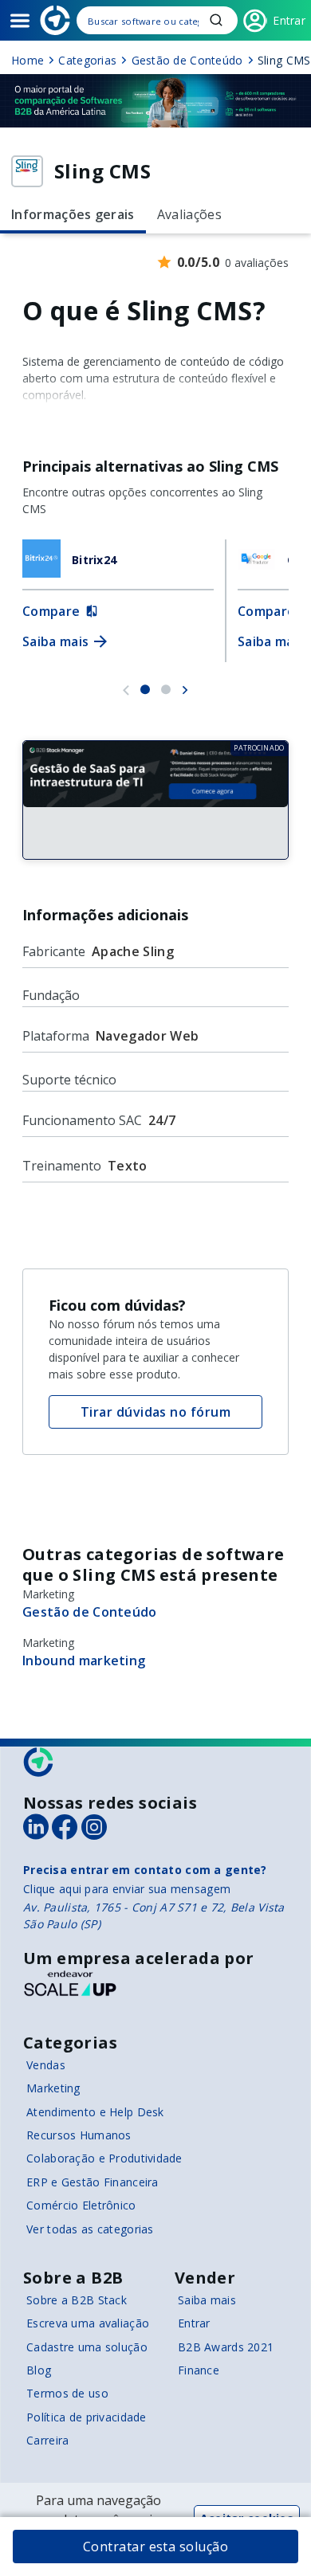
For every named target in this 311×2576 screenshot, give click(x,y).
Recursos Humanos (79, 2135)
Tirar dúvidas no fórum (156, 1412)
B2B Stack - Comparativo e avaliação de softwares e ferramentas (55, 20)
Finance (199, 2370)
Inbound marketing (84, 1660)
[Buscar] (157, 20)
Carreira (47, 2440)
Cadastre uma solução (87, 2347)
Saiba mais (207, 2300)
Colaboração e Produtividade (104, 2158)
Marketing (53, 2088)
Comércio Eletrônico (81, 2205)
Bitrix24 (94, 560)
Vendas (46, 2065)
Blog (39, 2370)
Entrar (194, 2323)
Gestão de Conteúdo (90, 1612)
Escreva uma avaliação (88, 2323)
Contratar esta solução (156, 2547)
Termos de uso (67, 2393)
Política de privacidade (86, 2417)
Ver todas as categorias (90, 2229)
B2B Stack (39, 1762)
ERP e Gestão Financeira (92, 2182)
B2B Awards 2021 (226, 2347)
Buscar (216, 20)
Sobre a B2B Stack (77, 2300)
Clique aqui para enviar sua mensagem (127, 1889)
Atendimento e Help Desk (95, 2112)
